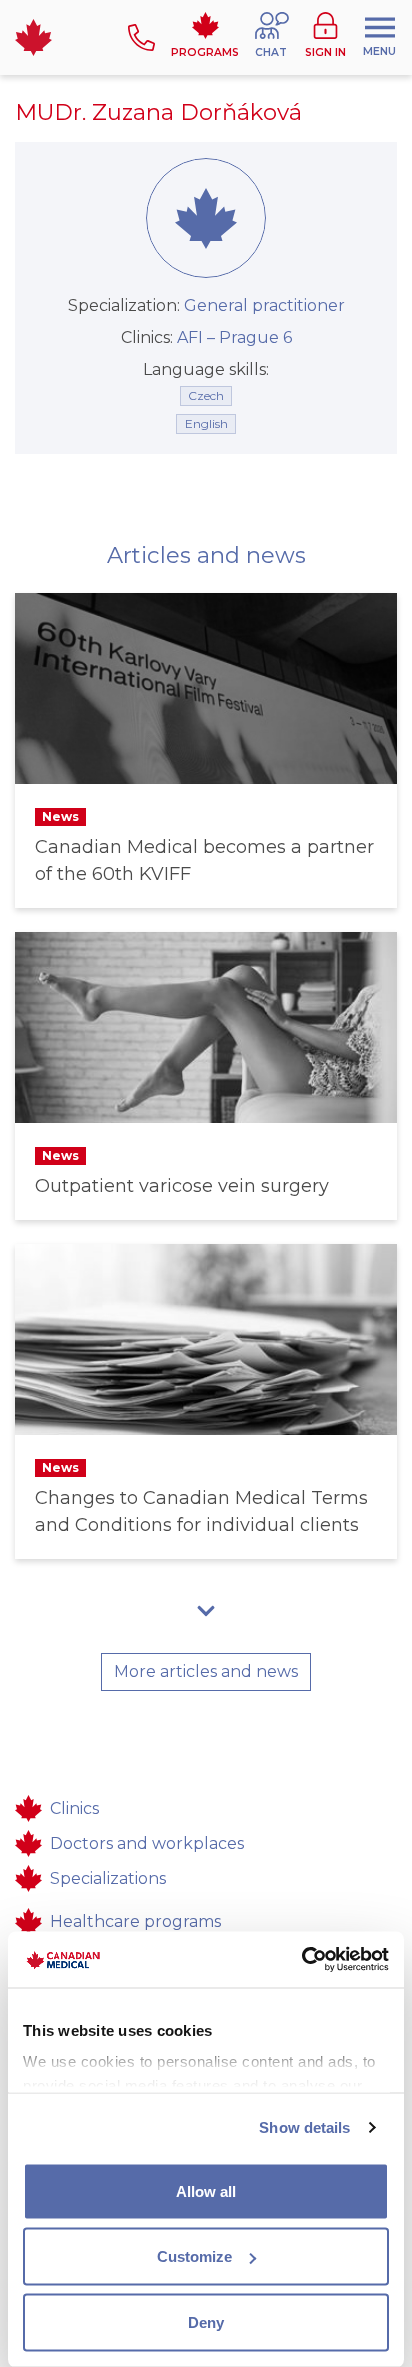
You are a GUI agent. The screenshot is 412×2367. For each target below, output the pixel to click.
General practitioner (264, 305)
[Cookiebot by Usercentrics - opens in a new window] (301, 1960)
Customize (194, 2256)
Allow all (206, 2190)
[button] (272, 37)
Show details (304, 2127)
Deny (206, 2321)
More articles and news (206, 1671)
